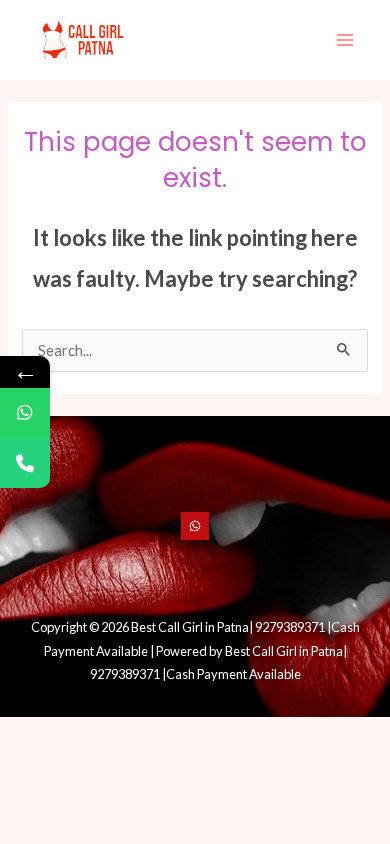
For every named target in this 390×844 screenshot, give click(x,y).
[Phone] (25, 463)
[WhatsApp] (195, 526)
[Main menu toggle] (345, 40)
